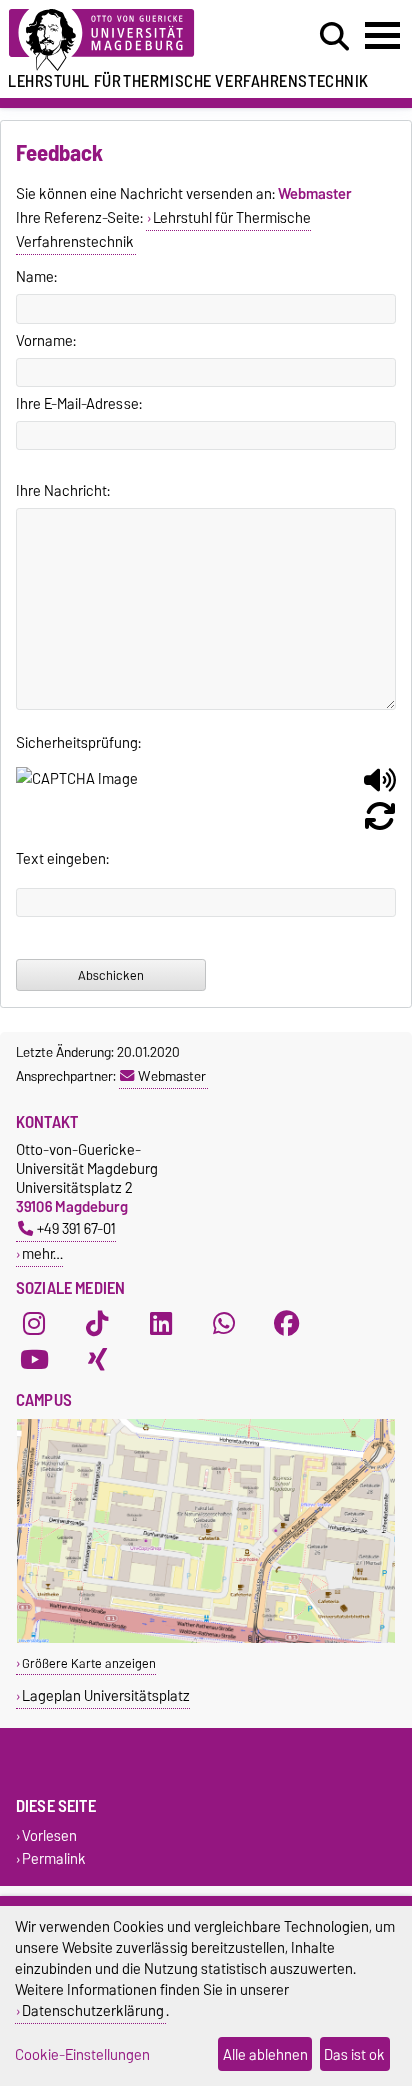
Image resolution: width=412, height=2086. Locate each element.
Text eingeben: (62, 859)
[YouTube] (34, 1360)
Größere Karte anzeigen (89, 1663)
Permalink (54, 1858)
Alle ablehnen (265, 2054)
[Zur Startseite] (127, 40)
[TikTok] (97, 1324)
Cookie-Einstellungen (82, 2054)
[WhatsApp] (224, 1324)
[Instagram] (34, 1324)
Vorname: (46, 341)
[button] (380, 788)
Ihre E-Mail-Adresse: (79, 404)
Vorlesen (49, 1835)
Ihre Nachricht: (63, 491)
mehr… (42, 1253)
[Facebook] (287, 1324)
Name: (36, 277)
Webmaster (172, 1076)
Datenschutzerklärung (93, 2010)
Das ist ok (354, 2054)
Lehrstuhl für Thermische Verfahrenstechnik (163, 230)
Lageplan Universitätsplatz (106, 1695)
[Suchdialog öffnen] (334, 37)
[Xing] (97, 1360)
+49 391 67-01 (76, 1228)
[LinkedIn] (161, 1324)
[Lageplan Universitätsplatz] (206, 1638)
